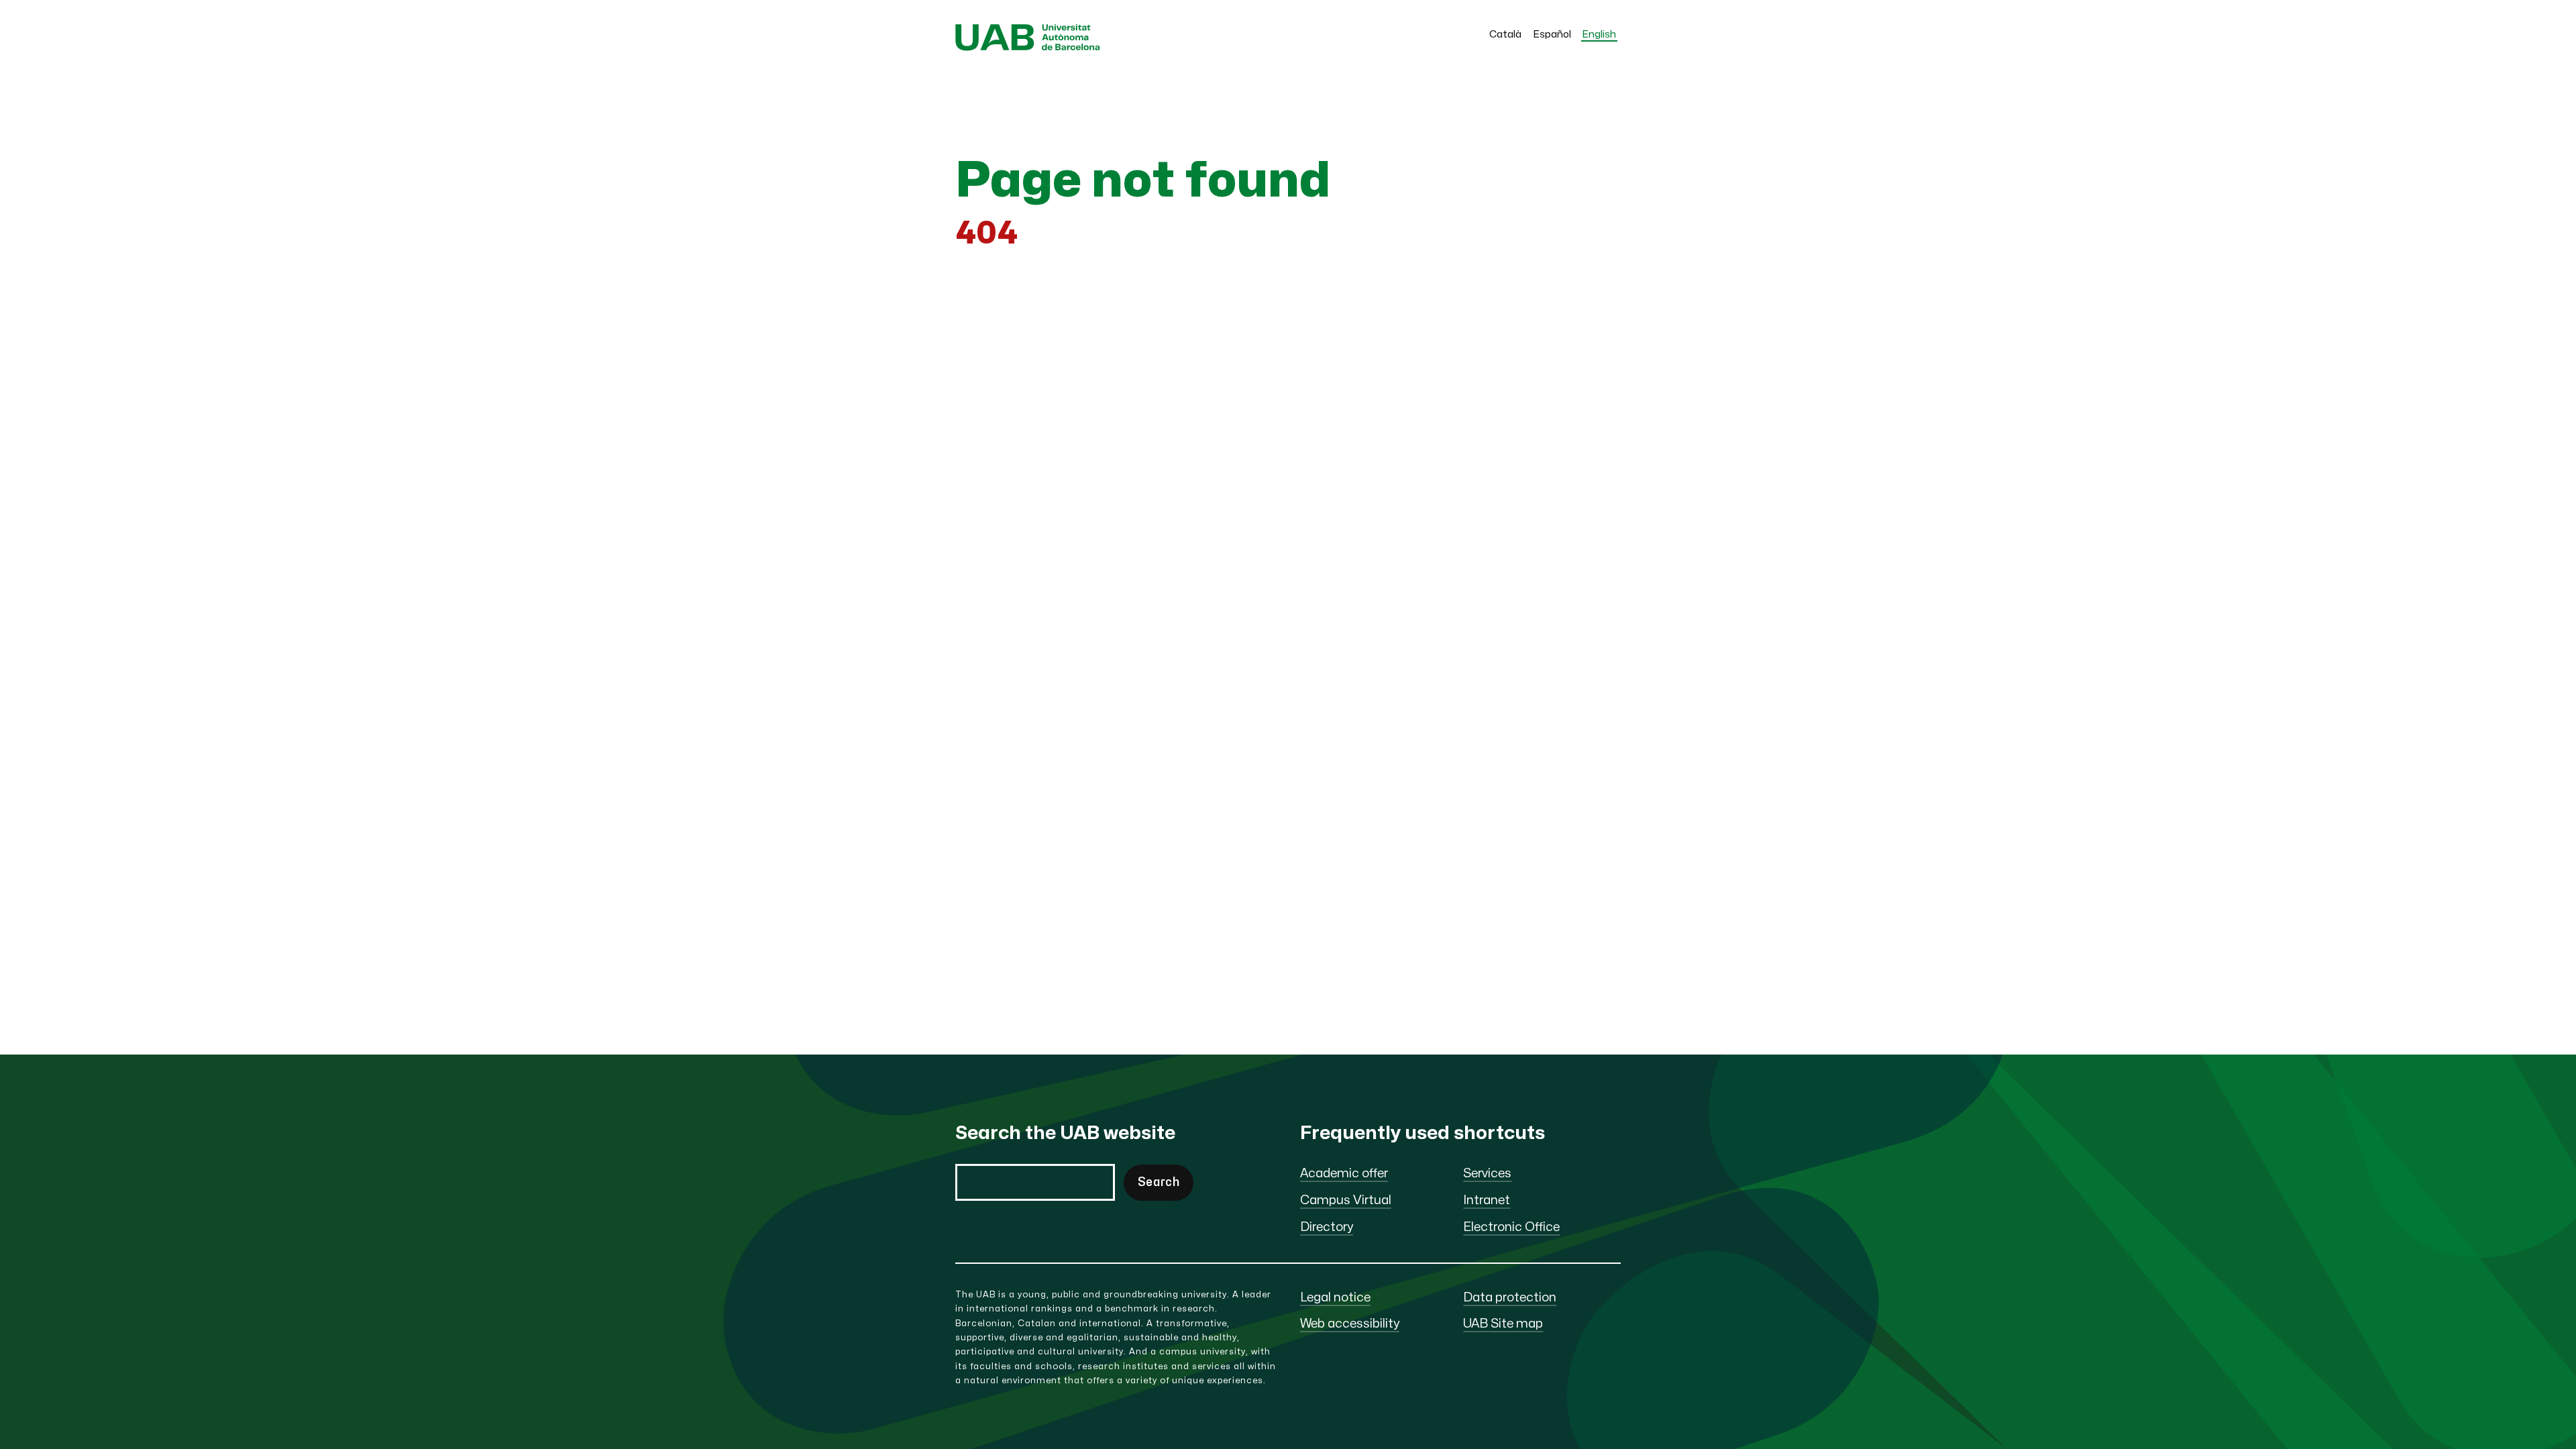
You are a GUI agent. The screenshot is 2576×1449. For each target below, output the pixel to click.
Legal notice (1335, 1298)
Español (1552, 35)
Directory (1327, 1227)
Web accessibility (1350, 1324)
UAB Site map (1503, 1324)
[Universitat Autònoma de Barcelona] (1028, 47)
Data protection (1510, 1298)
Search (1159, 1182)
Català (1505, 35)
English (1599, 35)
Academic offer (1344, 1174)
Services (1487, 1174)
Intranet (1487, 1200)
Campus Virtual (1346, 1200)
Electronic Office (1511, 1227)
